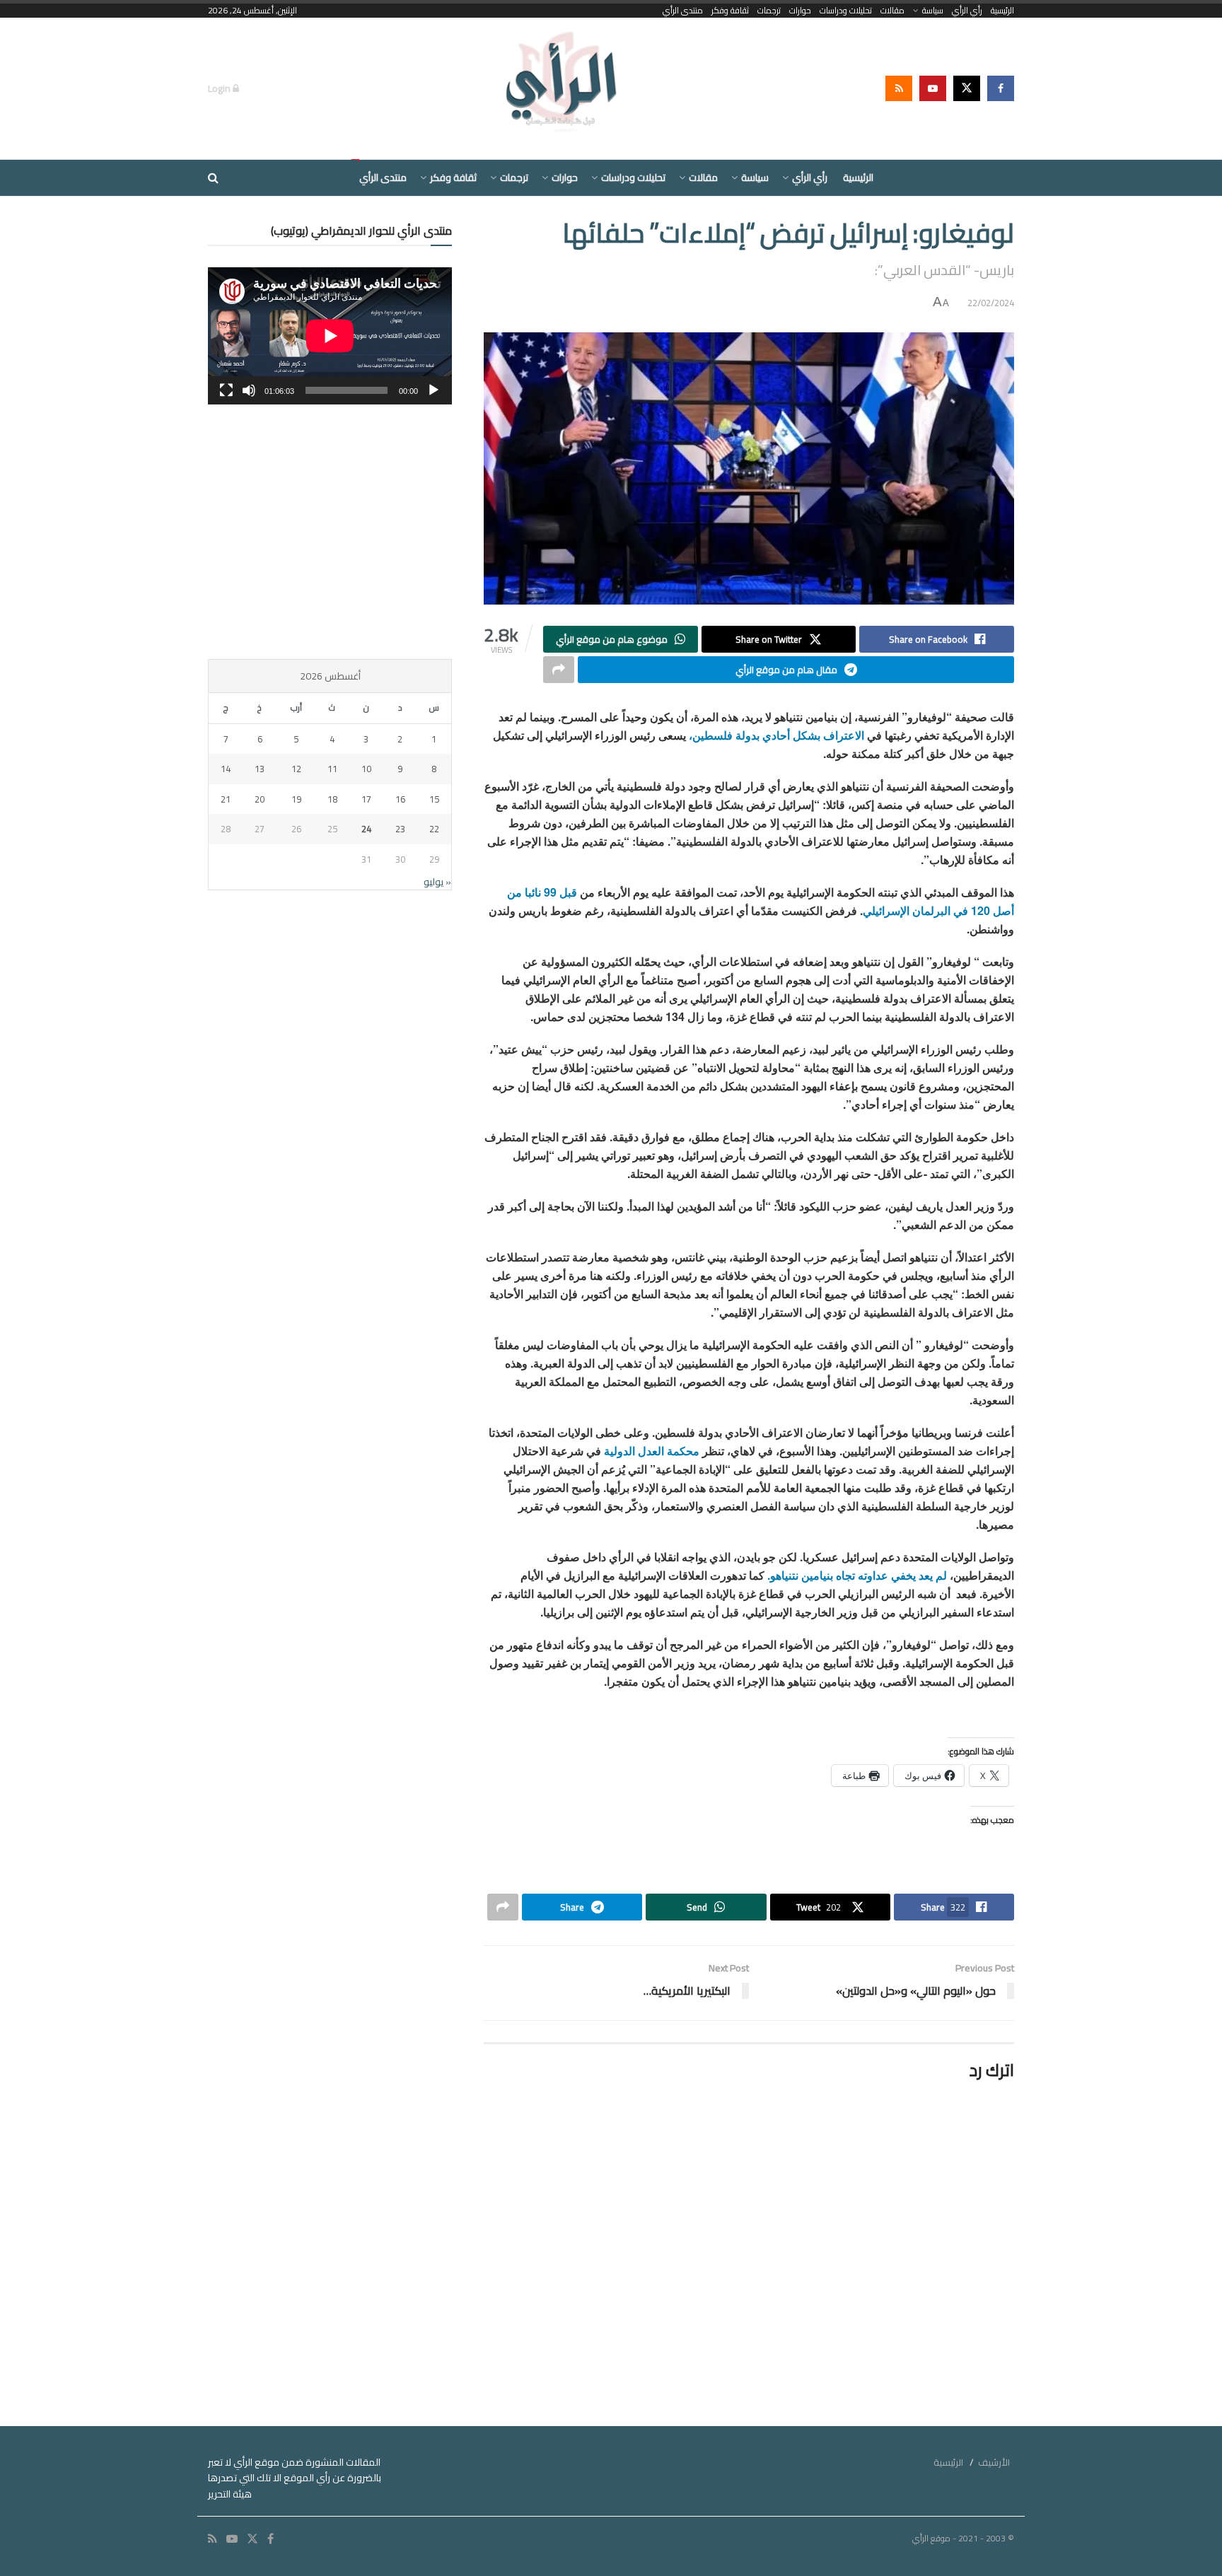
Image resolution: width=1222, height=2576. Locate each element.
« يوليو (437, 882)
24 (366, 829)
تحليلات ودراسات (846, 11)
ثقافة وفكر (730, 11)
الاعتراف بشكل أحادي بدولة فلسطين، (776, 735)
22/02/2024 (991, 303)
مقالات (892, 11)
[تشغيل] (433, 390)
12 (296, 769)
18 (332, 799)
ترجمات (769, 11)
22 (434, 829)
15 (434, 799)
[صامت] (249, 390)
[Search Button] (213, 178)
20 (260, 799)
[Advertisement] (330, 532)
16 (400, 799)
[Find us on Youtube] (933, 88)
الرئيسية (1002, 11)
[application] (330, 336)
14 (226, 769)
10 (366, 769)
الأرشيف (994, 2462)
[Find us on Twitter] (967, 88)
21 (226, 799)
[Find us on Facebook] (1001, 88)
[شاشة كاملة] (226, 390)
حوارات (800, 11)
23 (400, 829)
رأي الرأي (967, 11)
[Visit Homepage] (563, 88)
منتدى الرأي (683, 11)
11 (332, 769)
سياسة (933, 11)
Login (220, 88)
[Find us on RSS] (899, 88)
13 (260, 769)
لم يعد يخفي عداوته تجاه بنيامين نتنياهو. (859, 1575)
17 (366, 799)
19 (296, 799)
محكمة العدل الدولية (653, 1451)
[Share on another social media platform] (559, 670)
